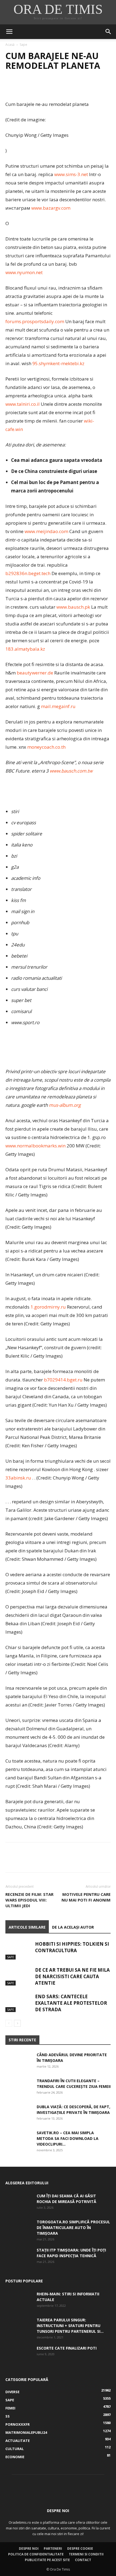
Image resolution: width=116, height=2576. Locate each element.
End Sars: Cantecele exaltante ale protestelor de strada (71, 2003)
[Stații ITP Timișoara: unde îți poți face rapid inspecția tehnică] (19, 2257)
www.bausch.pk (73, 607)
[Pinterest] (36, 87)
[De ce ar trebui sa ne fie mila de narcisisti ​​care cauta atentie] (19, 1976)
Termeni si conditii (86, 2554)
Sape (23, 45)
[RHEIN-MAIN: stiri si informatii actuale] (19, 2301)
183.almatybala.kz (25, 649)
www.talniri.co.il (23, 404)
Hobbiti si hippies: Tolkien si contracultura (72, 1947)
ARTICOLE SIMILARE (27, 1927)
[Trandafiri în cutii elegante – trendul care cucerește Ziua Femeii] (19, 2087)
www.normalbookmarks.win (35, 1146)
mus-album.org (65, 1105)
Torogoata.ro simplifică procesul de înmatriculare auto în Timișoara (73, 2228)
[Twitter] (23, 87)
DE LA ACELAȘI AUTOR (73, 1927)
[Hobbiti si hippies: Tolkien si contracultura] (19, 1950)
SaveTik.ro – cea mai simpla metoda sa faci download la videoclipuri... (68, 2138)
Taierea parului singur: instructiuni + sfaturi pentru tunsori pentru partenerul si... (70, 2326)
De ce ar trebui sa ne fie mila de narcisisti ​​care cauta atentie (72, 1976)
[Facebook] (11, 87)
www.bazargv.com (51, 208)
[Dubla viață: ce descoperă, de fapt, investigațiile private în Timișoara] (19, 2113)
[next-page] (17, 2023)
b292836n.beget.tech (28, 573)
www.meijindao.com (46, 531)
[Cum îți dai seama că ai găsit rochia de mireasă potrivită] (19, 2202)
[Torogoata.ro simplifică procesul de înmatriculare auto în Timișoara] (19, 2228)
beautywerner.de (35, 673)
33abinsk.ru (18, 1478)
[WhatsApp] (48, 87)
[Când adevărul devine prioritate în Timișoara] (19, 2061)
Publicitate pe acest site (47, 2560)
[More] (61, 87)
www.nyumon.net (24, 272)
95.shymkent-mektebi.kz (58, 363)
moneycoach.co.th (46, 747)
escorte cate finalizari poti (67, 2348)
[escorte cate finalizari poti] (19, 2355)
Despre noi (29, 2549)
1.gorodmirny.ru (48, 1307)
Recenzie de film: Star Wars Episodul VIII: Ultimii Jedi (29, 1900)
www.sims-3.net (71, 174)
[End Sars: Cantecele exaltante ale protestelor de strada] (19, 2003)
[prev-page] (9, 2023)
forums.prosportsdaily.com (35, 321)
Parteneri (53, 2549)
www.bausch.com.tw (71, 771)
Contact (83, 2560)
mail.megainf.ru (58, 706)
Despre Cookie (80, 2549)
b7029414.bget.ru (63, 1380)
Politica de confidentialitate (36, 2554)
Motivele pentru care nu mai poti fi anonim (86, 1897)
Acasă (10, 45)
